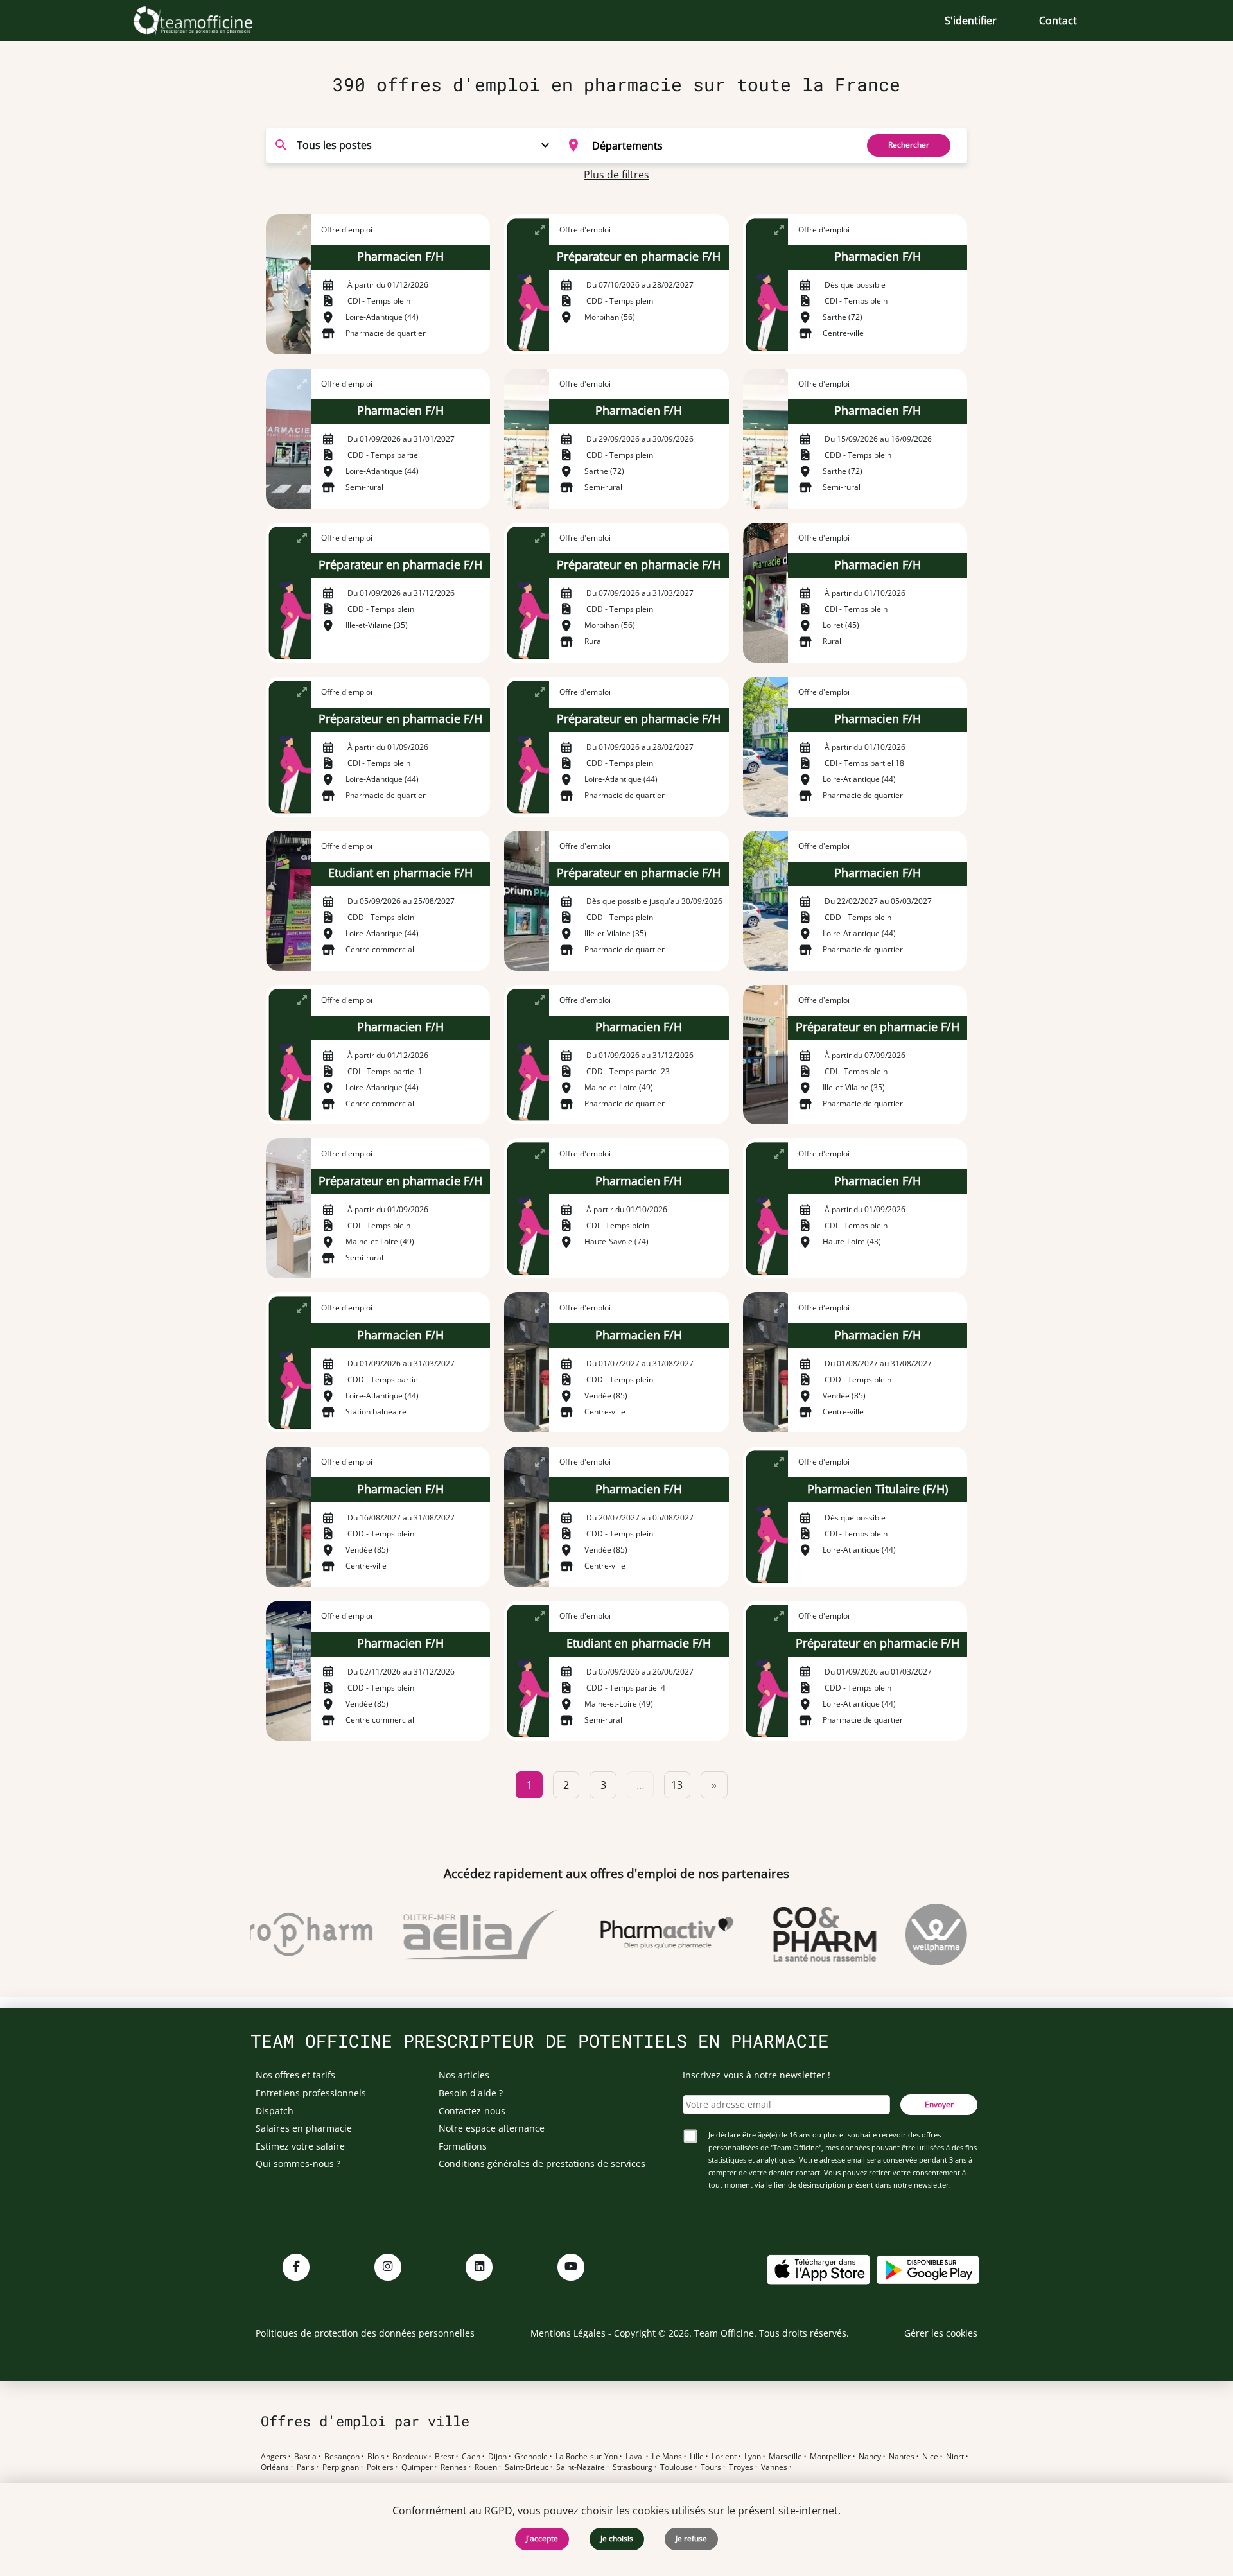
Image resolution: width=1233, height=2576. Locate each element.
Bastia (305, 2457)
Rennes (454, 2467)
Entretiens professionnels (311, 2093)
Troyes (741, 2467)
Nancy (870, 2457)
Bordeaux (410, 2457)
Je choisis (617, 2538)
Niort (955, 2457)
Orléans (275, 2467)
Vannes (774, 2467)
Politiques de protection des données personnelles (365, 2333)
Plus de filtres (616, 175)
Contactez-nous (472, 2111)
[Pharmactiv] (636, 1935)
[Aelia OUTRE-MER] (450, 1935)
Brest (444, 2457)
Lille (697, 2457)
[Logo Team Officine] (207, 21)
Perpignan (341, 2467)
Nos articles (464, 2075)
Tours (711, 2467)
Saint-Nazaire (581, 2467)
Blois (376, 2457)
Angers (274, 2457)
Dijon (497, 2457)
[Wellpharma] (905, 1935)
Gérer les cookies (941, 2333)
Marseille (785, 2457)
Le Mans (667, 2457)
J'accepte (542, 2538)
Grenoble (531, 2457)
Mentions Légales (568, 2333)
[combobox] (704, 145)
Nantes (902, 2457)
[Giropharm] (263, 1935)
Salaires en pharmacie (304, 2128)
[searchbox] (720, 145)
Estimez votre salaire (300, 2146)
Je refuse (691, 2538)
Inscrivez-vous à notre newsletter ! (756, 2075)
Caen (471, 2457)
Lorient (724, 2457)
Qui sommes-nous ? (298, 2163)
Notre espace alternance (492, 2128)
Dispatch (275, 2111)
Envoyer (939, 2104)
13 (677, 1785)
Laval (635, 2457)
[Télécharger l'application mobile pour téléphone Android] (928, 2269)
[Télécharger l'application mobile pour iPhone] (818, 2269)
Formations (463, 2146)
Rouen (486, 2467)
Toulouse (677, 2467)
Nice (930, 2457)
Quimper (417, 2467)
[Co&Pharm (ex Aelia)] (793, 1935)
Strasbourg (633, 2467)
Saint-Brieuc (527, 2467)
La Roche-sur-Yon (587, 2457)
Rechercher (909, 145)
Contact (1058, 21)
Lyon (753, 2457)
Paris (306, 2467)
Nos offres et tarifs (295, 2075)
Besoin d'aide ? (471, 2093)
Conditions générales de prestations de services (542, 2163)
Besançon (342, 2457)
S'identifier (971, 21)
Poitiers (380, 2467)
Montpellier (830, 2457)
